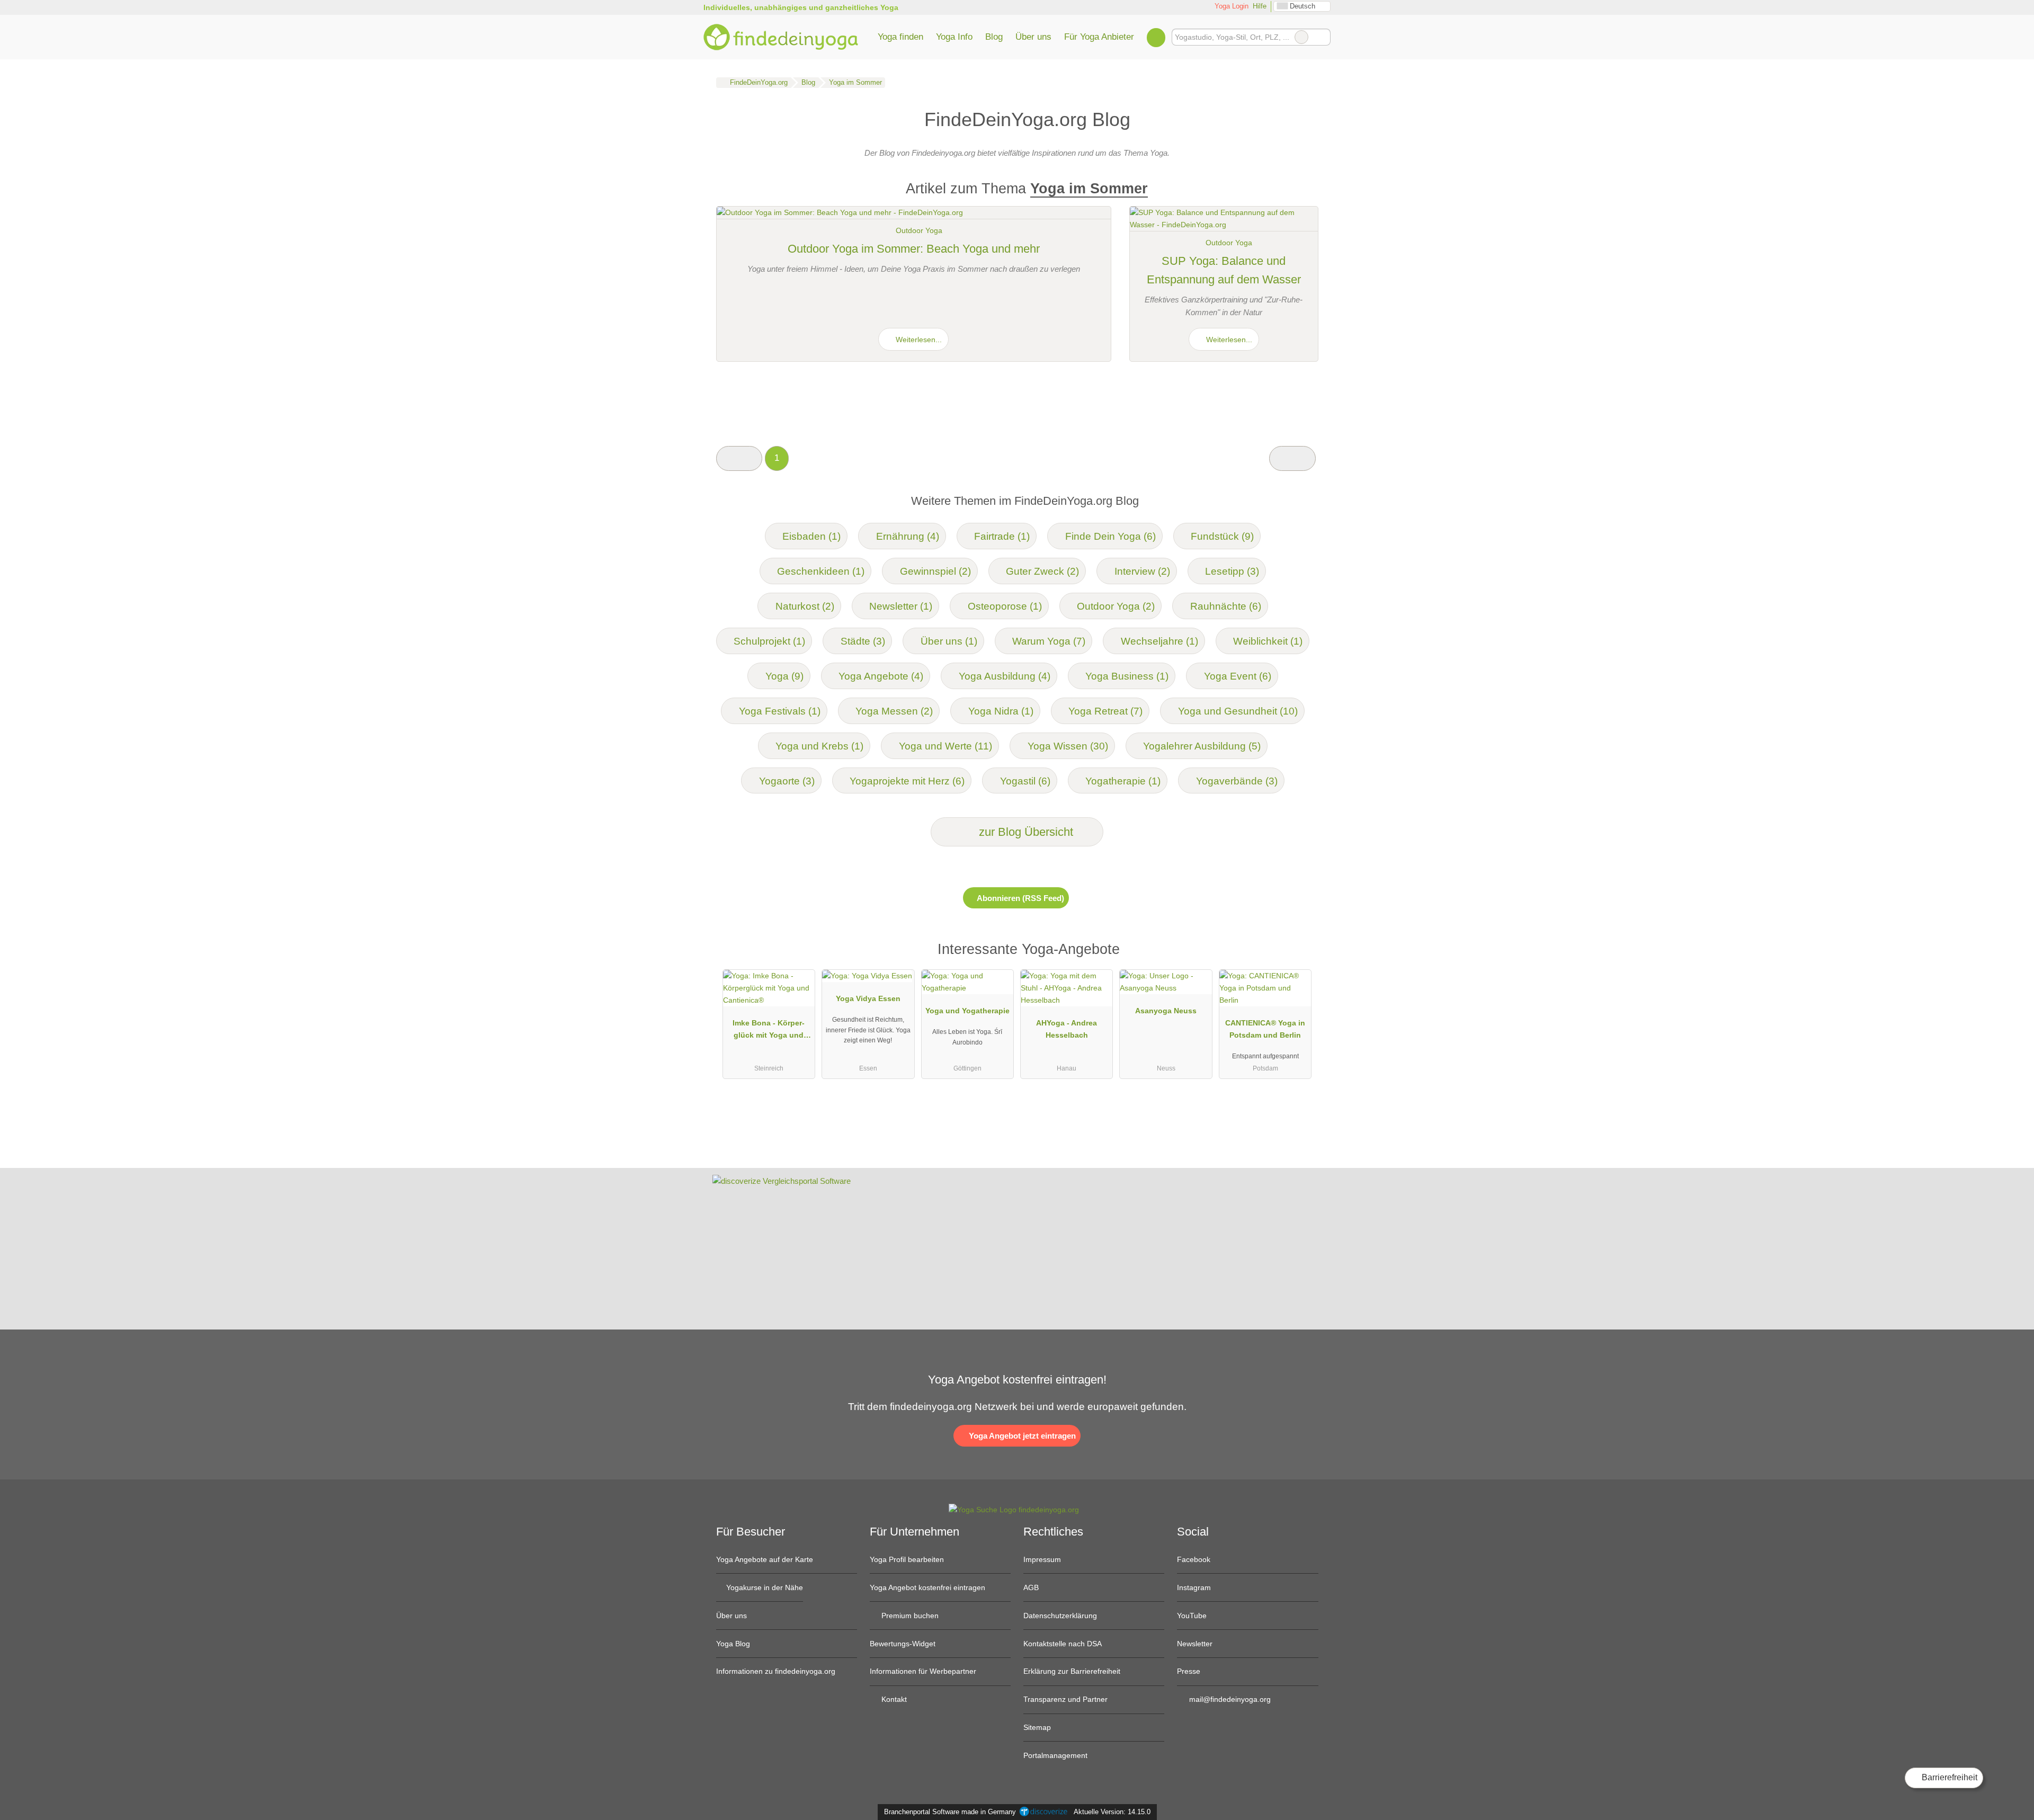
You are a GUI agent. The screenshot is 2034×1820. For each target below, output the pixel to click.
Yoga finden (900, 37)
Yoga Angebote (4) (881, 676)
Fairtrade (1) (1002, 536)
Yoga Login (1230, 6)
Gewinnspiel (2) (935, 571)
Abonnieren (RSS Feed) (1020, 898)
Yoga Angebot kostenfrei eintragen (927, 1587)
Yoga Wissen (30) (1068, 746)
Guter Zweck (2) (1042, 571)
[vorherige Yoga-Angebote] (739, 458)
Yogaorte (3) (787, 781)
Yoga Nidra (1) (1001, 711)
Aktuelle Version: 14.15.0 (1112, 1812)
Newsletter (1195, 1644)
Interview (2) (1142, 571)
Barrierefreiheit (1948, 1777)
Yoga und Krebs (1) (819, 746)
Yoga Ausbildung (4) (1005, 676)
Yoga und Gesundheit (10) (1238, 711)
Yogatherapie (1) (1123, 781)
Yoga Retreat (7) (1105, 711)
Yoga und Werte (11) (945, 746)
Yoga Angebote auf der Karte (765, 1559)
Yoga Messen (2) (894, 711)
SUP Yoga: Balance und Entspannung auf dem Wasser (1224, 270)
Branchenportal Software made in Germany (948, 1812)
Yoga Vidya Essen (868, 998)
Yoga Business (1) (1127, 676)
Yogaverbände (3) (1237, 781)
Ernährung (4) (908, 536)
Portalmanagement (1055, 1755)
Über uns (1033, 37)
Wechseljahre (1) (1159, 641)
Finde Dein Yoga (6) (1110, 536)
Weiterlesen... (918, 340)
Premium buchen (909, 1616)
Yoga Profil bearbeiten (907, 1559)
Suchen (1322, 37)
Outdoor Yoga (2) (1116, 606)
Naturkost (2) (805, 606)
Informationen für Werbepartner (923, 1671)
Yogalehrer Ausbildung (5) (1202, 746)
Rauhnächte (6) (1226, 606)
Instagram (1194, 1587)
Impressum (1042, 1559)
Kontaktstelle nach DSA (1063, 1644)
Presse (1189, 1671)
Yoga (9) (784, 676)
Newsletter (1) (901, 606)
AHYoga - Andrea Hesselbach (1067, 1029)
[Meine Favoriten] (1156, 37)
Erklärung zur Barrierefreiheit (1072, 1671)
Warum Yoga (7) (1049, 641)
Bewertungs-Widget (903, 1644)
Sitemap (1037, 1727)
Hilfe (1260, 6)
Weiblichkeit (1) (1268, 641)
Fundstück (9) (1222, 536)
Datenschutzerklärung (1060, 1616)
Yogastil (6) (1025, 781)
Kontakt (893, 1699)
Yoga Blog (733, 1644)
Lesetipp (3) (1232, 571)
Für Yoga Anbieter (1099, 37)
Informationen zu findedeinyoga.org (776, 1671)
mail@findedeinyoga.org (1229, 1699)
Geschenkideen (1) (821, 571)
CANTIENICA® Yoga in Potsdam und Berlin (1265, 1029)
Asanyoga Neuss (1166, 1011)
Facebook (1194, 1559)
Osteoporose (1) (1005, 606)
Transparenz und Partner (1065, 1699)
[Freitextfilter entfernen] (1301, 37)
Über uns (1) (949, 641)
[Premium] (1297, 952)
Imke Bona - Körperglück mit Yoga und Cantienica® (769, 1031)
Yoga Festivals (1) (780, 711)
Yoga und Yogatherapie (967, 1011)
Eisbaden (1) (811, 536)
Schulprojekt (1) (769, 641)
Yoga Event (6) (1238, 676)
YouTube (1192, 1616)
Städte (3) (863, 641)
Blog (994, 37)
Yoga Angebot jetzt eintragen (1021, 1436)
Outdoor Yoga (919, 230)
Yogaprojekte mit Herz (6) (907, 781)
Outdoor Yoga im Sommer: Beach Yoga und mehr (914, 249)
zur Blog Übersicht (1024, 832)
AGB (1031, 1587)
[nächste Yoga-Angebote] (1292, 458)
